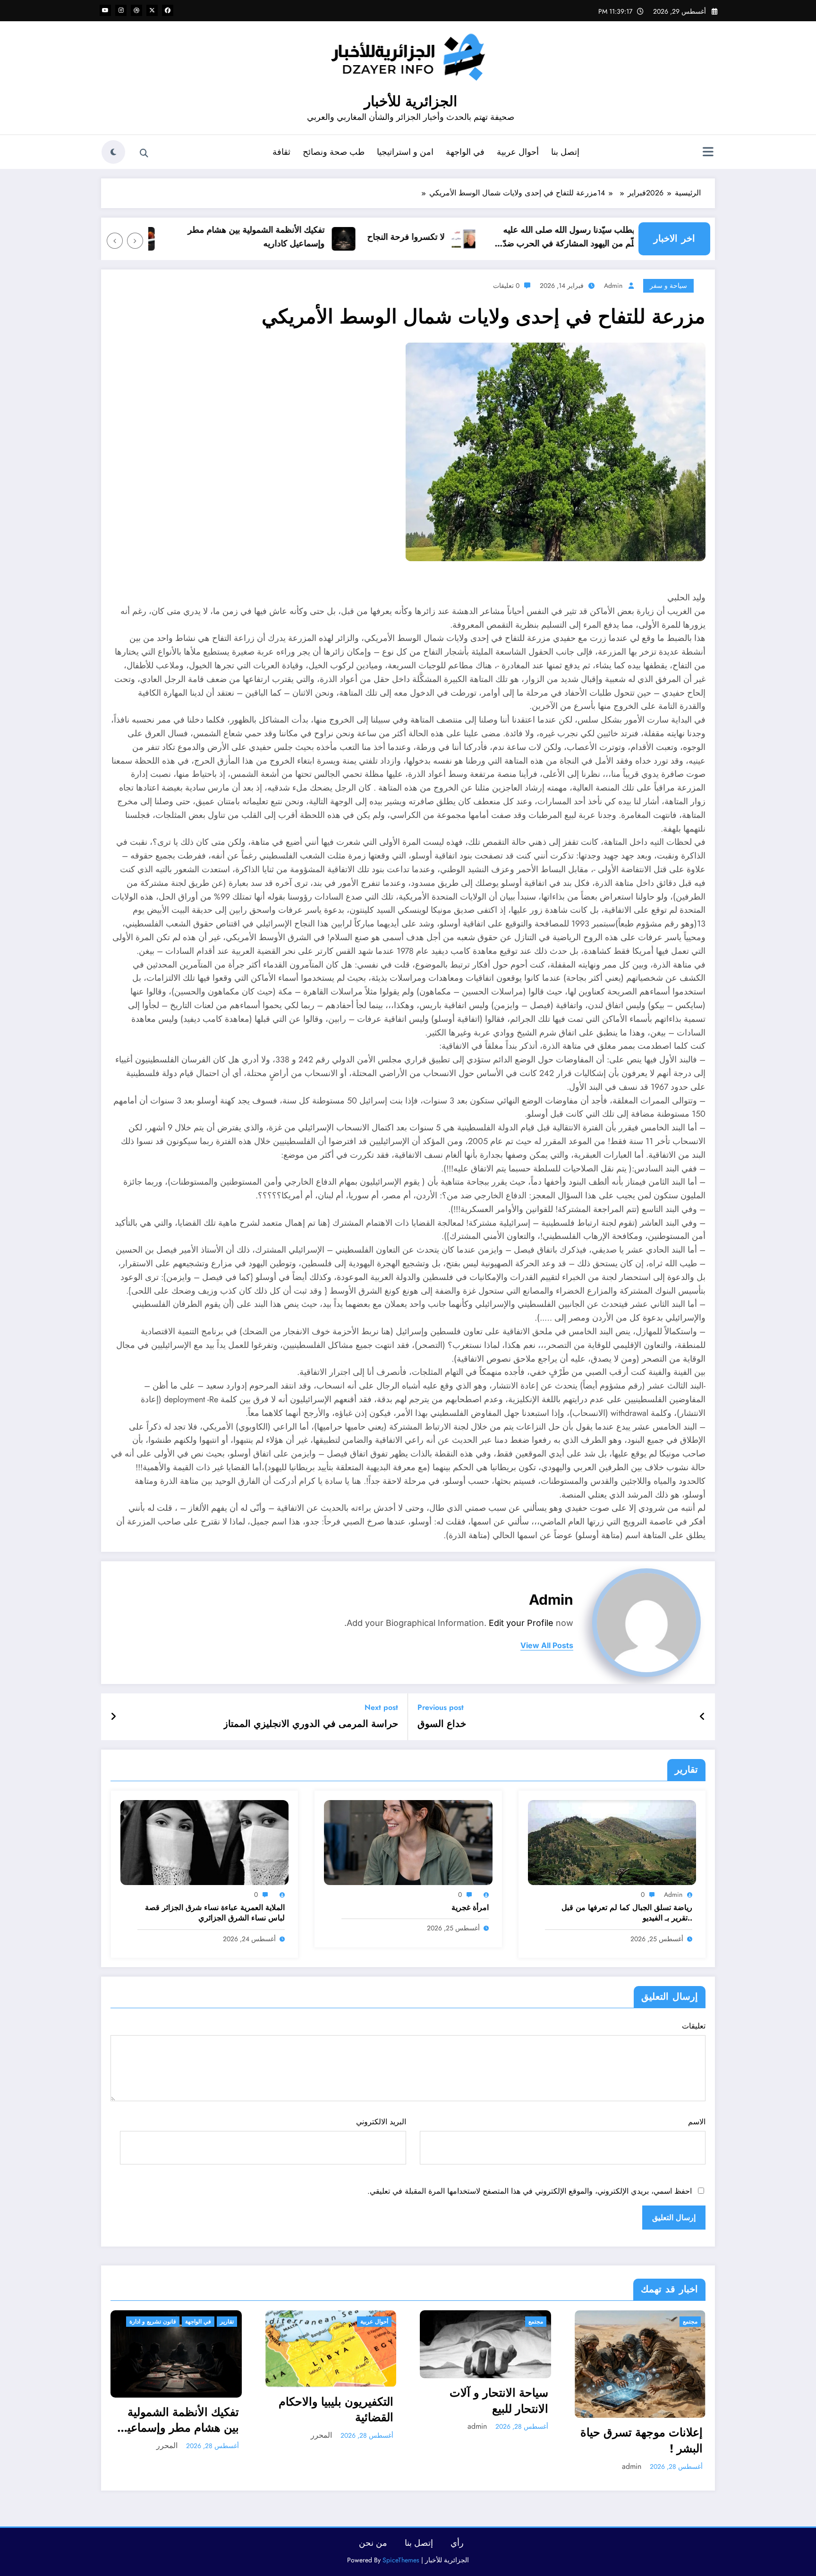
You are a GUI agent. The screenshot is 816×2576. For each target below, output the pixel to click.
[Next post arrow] (113, 1717)
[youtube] (105, 10)
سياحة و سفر (668, 286)
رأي (457, 2543)
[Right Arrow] (115, 241)
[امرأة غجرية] (408, 1842)
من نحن (373, 2543)
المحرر (167, 2446)
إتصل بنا (565, 152)
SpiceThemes (401, 2560)
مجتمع (536, 2322)
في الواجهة (465, 152)
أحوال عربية (518, 152)
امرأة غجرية (470, 1908)
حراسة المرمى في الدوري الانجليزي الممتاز (311, 1724)
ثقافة (281, 152)
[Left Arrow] (135, 241)
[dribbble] (136, 10)
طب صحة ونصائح (334, 152)
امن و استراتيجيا (405, 152)
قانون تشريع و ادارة (153, 2322)
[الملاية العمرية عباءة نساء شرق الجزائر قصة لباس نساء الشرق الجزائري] (204, 1842)
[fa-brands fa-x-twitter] (152, 10)
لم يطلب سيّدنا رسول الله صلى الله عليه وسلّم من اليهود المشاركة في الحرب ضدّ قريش (614, 237)
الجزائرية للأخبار (411, 101)
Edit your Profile (521, 1623)
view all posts (547, 1646)
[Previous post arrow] (702, 1717)
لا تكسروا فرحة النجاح (446, 237)
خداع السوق (442, 1724)
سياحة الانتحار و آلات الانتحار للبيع (499, 2401)
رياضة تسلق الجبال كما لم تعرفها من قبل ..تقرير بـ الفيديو (627, 1913)
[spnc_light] (113, 152)
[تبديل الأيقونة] (708, 153)
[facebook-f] (168, 10)
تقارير (227, 2322)
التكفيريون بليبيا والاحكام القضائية (336, 2410)
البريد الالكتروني (381, 2122)
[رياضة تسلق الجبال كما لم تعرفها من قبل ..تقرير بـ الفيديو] (612, 1842)
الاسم (697, 2122)
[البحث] (144, 153)
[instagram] (121, 10)
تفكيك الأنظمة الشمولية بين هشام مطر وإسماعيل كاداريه (296, 237)
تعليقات (694, 2026)
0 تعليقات (506, 286)
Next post (381, 1707)
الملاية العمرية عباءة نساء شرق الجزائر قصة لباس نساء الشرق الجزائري (215, 1913)
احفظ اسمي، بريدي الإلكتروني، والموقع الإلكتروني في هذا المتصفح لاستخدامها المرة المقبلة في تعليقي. (530, 2191)
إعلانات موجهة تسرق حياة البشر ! (642, 2440)
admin (613, 286)
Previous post (441, 1707)
